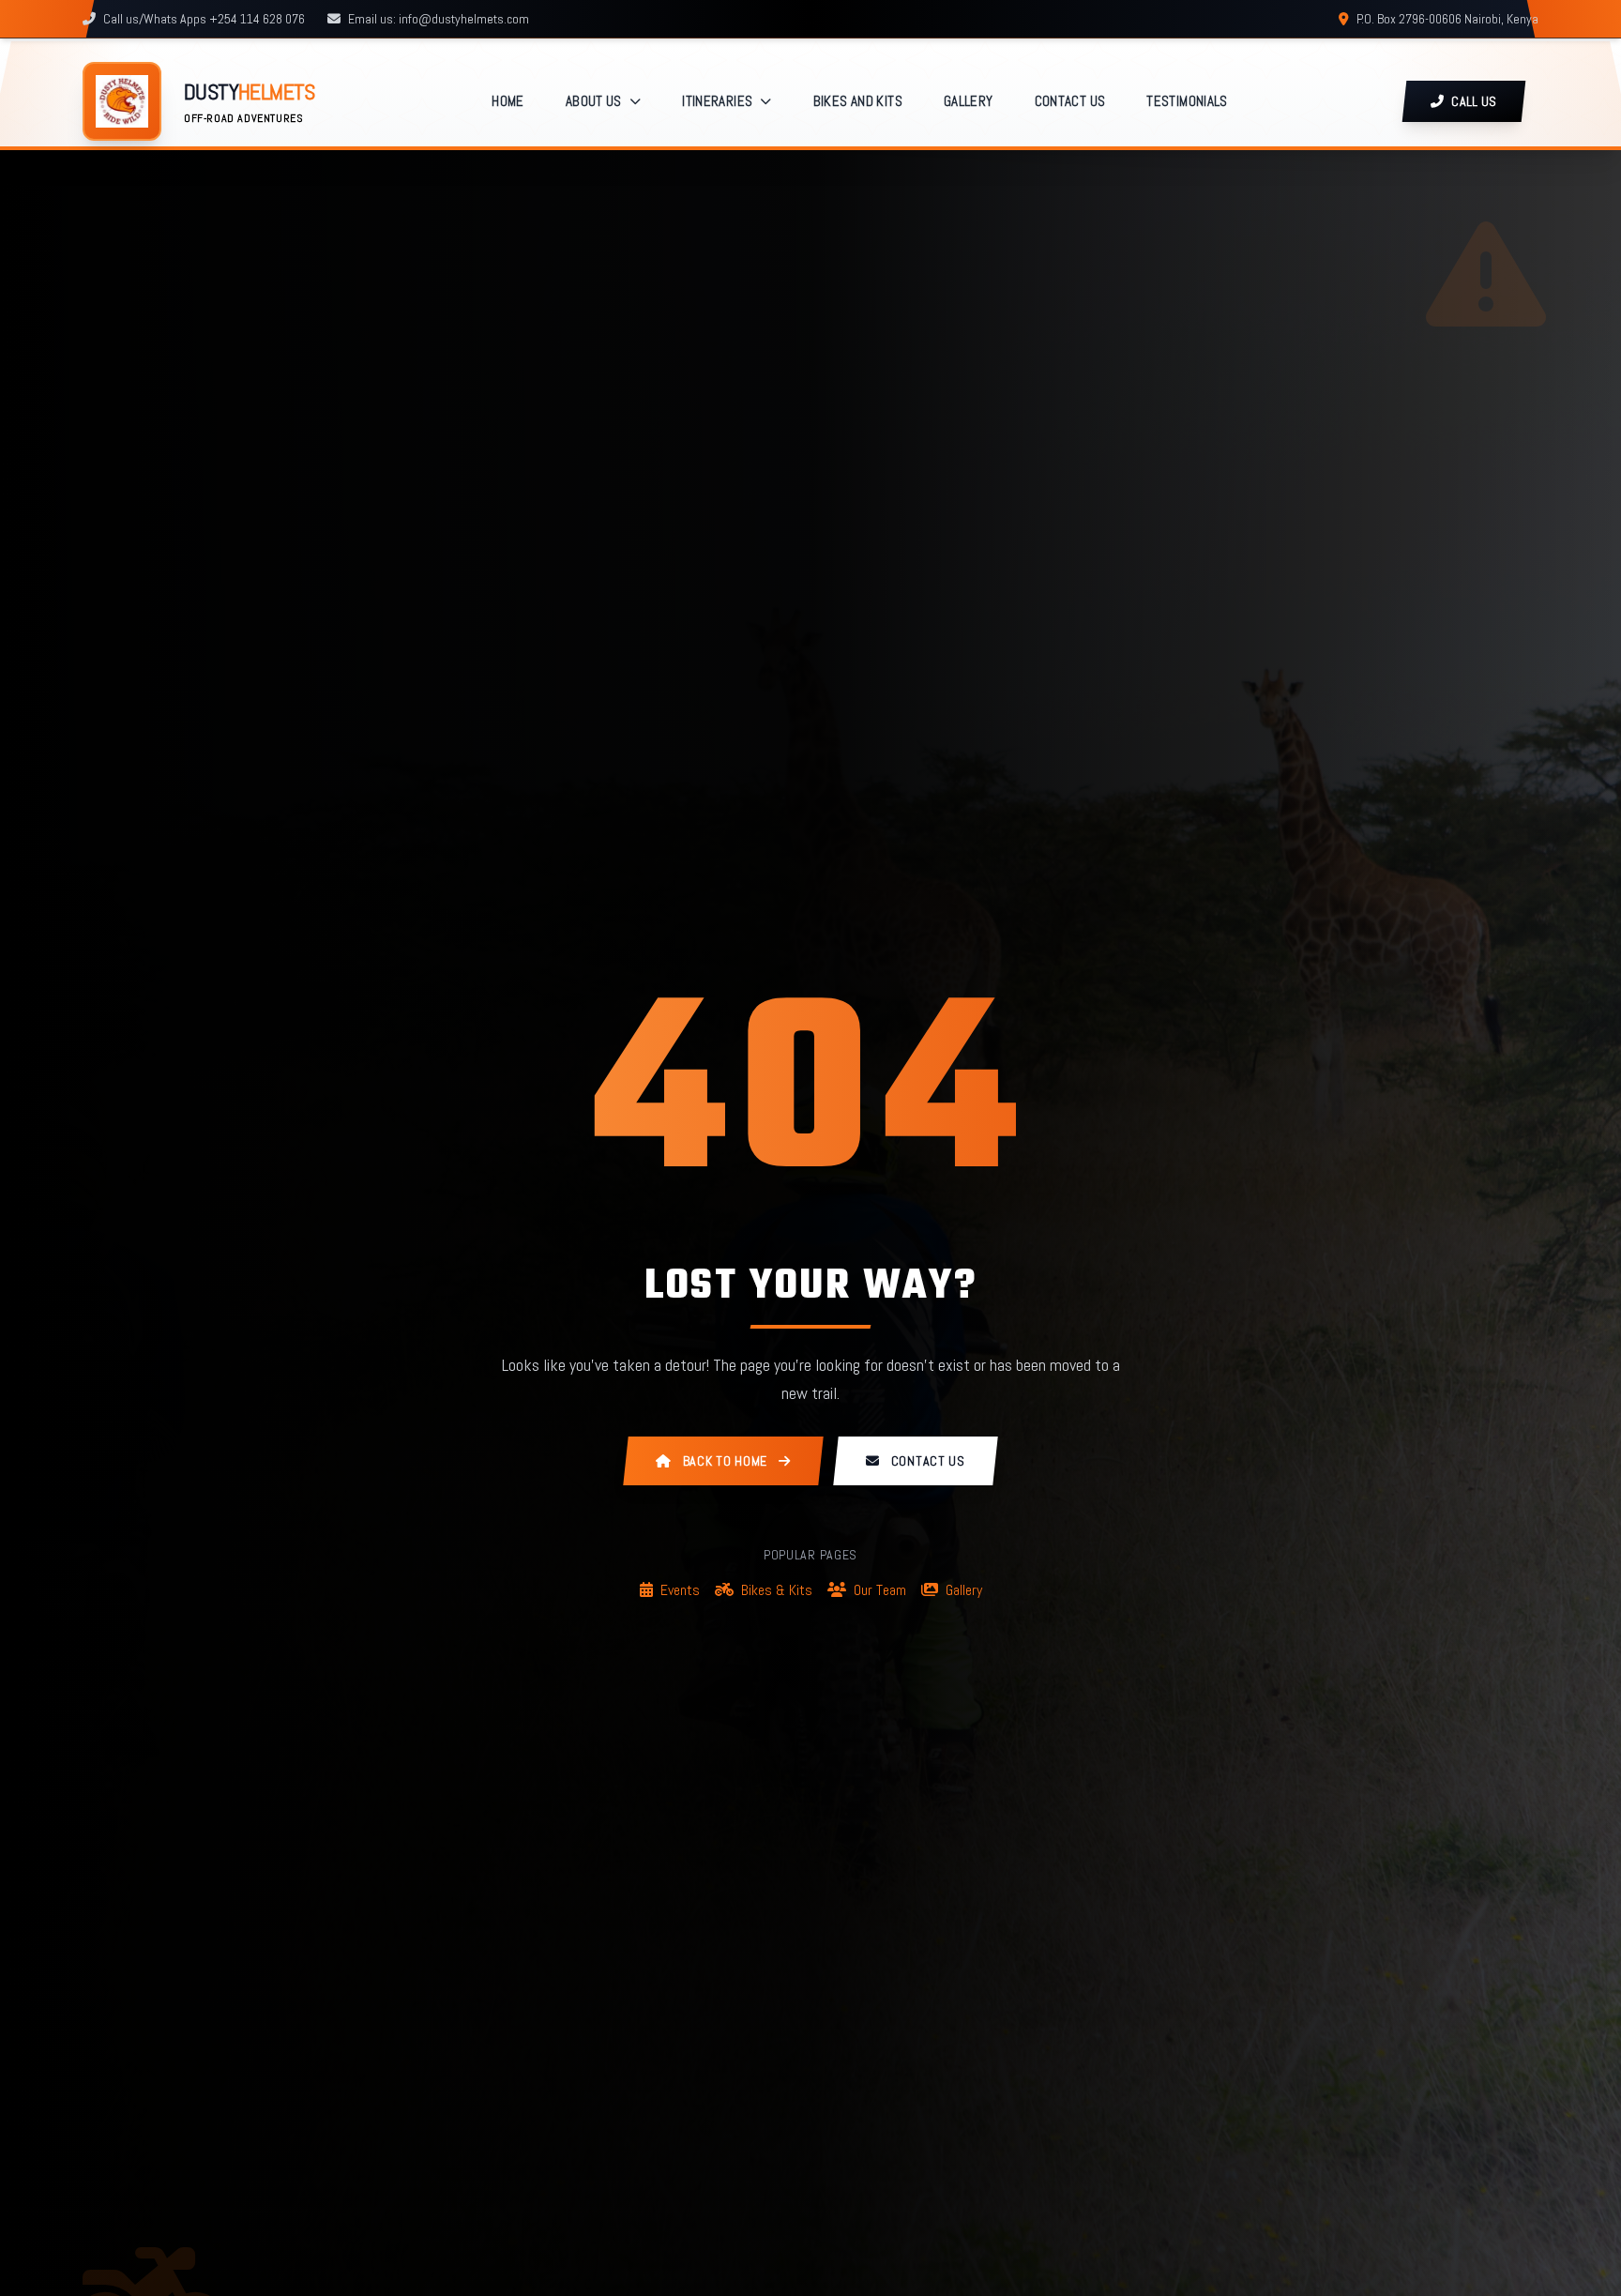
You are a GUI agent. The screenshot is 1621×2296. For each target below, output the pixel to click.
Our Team (880, 1590)
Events (680, 1590)
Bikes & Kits (777, 1590)
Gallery (964, 1590)
